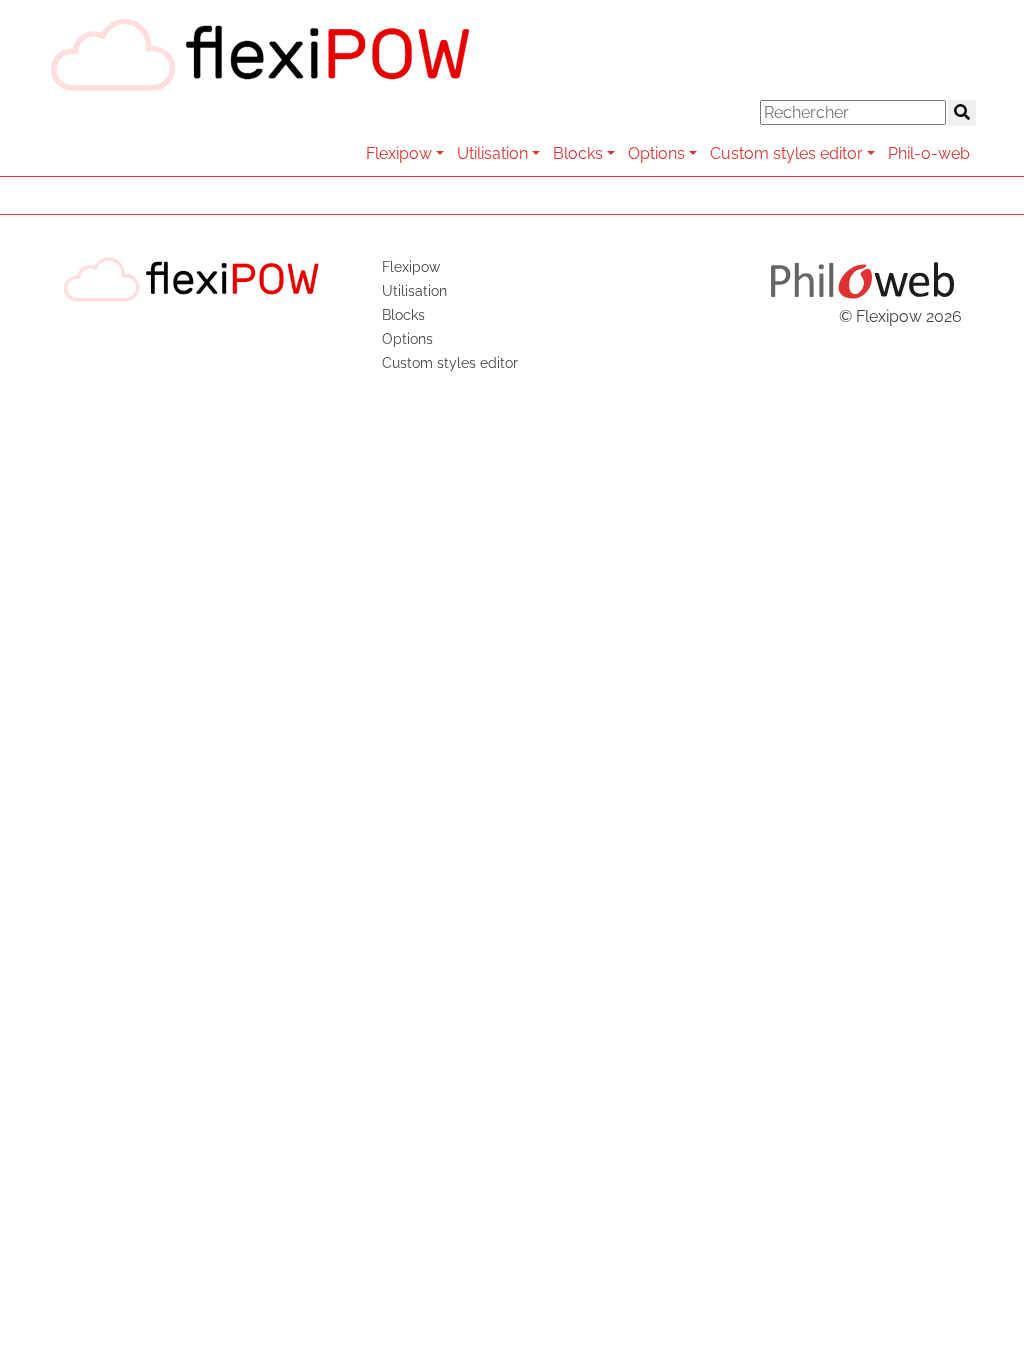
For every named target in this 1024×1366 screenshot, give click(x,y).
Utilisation (492, 153)
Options (656, 153)
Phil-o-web (929, 153)
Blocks (578, 153)
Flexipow (399, 153)
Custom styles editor (786, 153)
